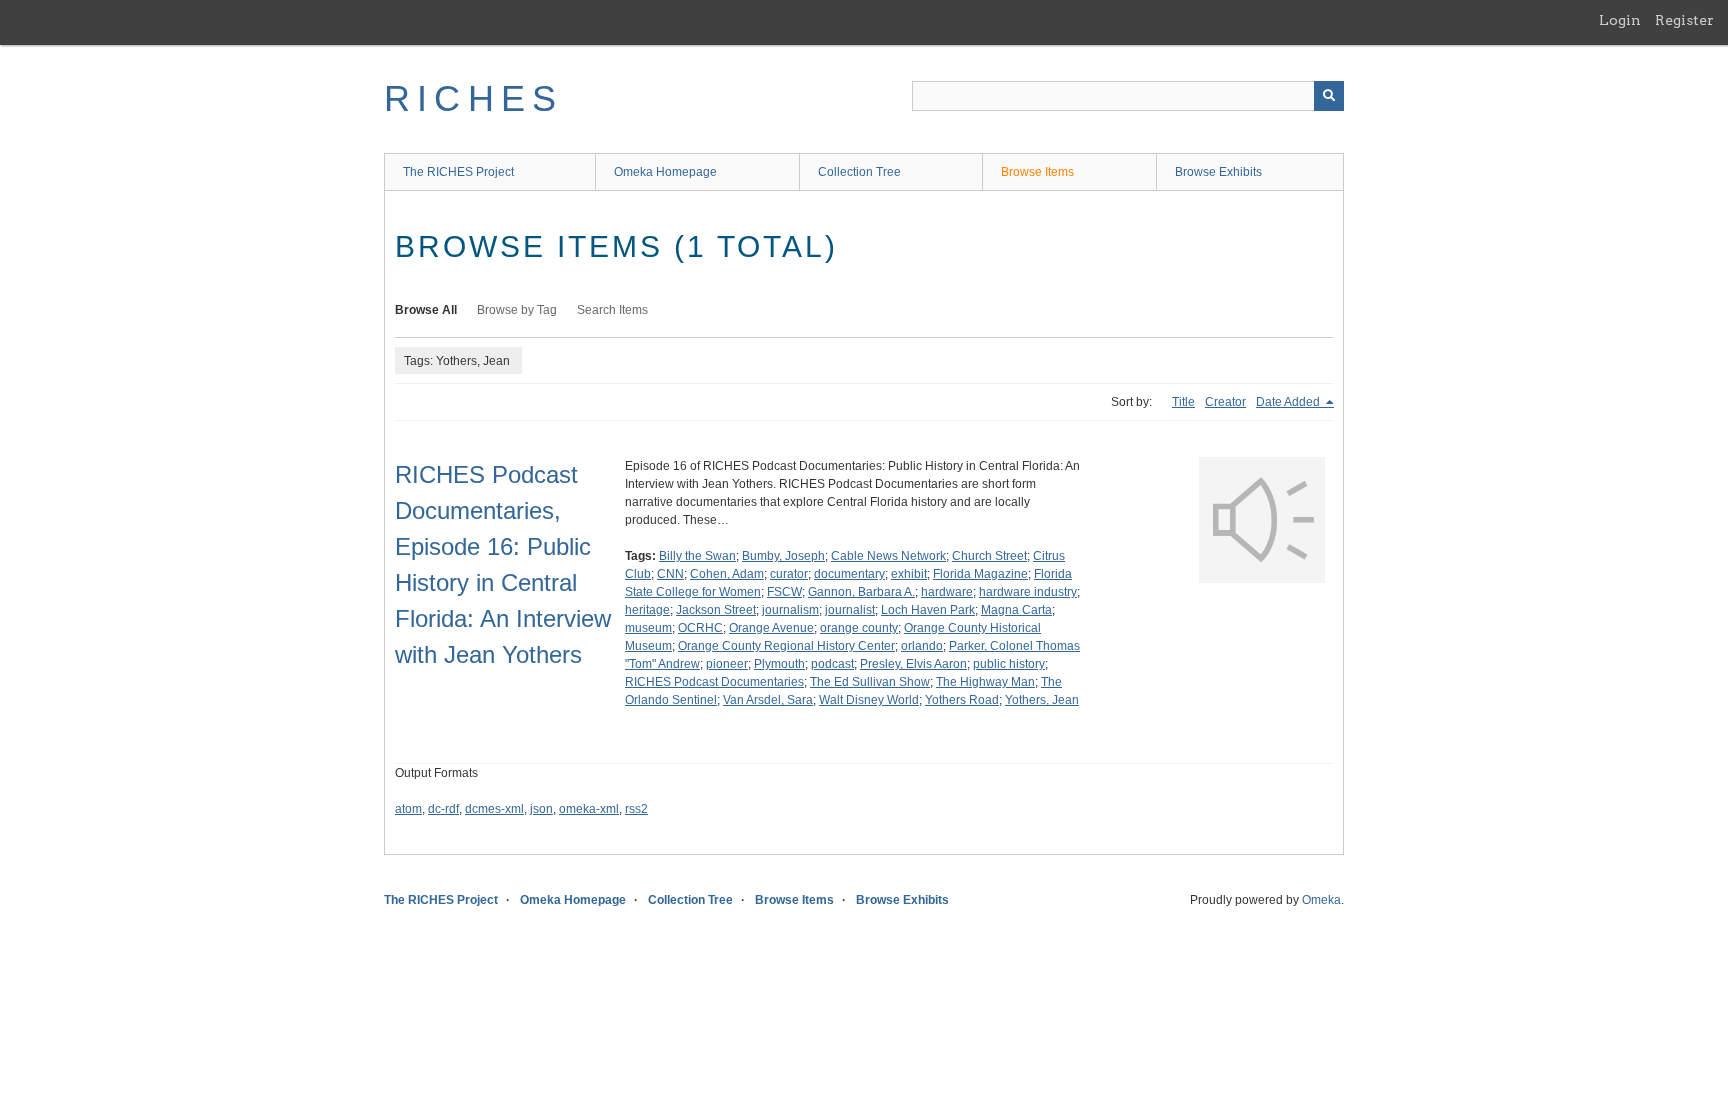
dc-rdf (443, 809)
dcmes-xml (494, 809)
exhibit (909, 574)
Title (1183, 402)
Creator (1225, 402)
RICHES (473, 98)
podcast (832, 664)
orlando (922, 646)
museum (648, 628)
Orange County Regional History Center (786, 646)
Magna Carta (1016, 610)
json (541, 809)
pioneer (727, 664)
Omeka (1321, 900)
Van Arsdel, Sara (768, 700)
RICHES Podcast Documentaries (714, 682)
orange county (859, 628)
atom (408, 809)
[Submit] (1329, 96)
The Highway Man (985, 682)
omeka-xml (589, 809)
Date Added (1289, 402)
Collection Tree (859, 172)
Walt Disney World (869, 700)
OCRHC (700, 628)
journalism (790, 610)
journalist (850, 610)
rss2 (636, 809)
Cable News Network (888, 556)
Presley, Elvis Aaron (913, 664)
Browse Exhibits (1218, 172)
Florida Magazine (980, 574)
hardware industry (1028, 592)
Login (1620, 20)
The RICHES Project (458, 172)
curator (789, 574)
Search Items (612, 310)
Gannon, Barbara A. (861, 592)
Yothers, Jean (1042, 700)
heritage (647, 610)
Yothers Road (962, 700)
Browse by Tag (517, 310)
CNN (670, 574)
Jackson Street (716, 610)
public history (1009, 664)
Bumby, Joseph (783, 556)
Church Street (989, 556)
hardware (947, 592)
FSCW (784, 592)
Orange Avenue (771, 628)
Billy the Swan (697, 556)
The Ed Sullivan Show (870, 682)
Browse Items (1037, 172)
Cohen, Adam (727, 574)
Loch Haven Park (928, 610)
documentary (849, 574)
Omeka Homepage (665, 172)
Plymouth (779, 664)
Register (1684, 20)
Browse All (426, 310)
